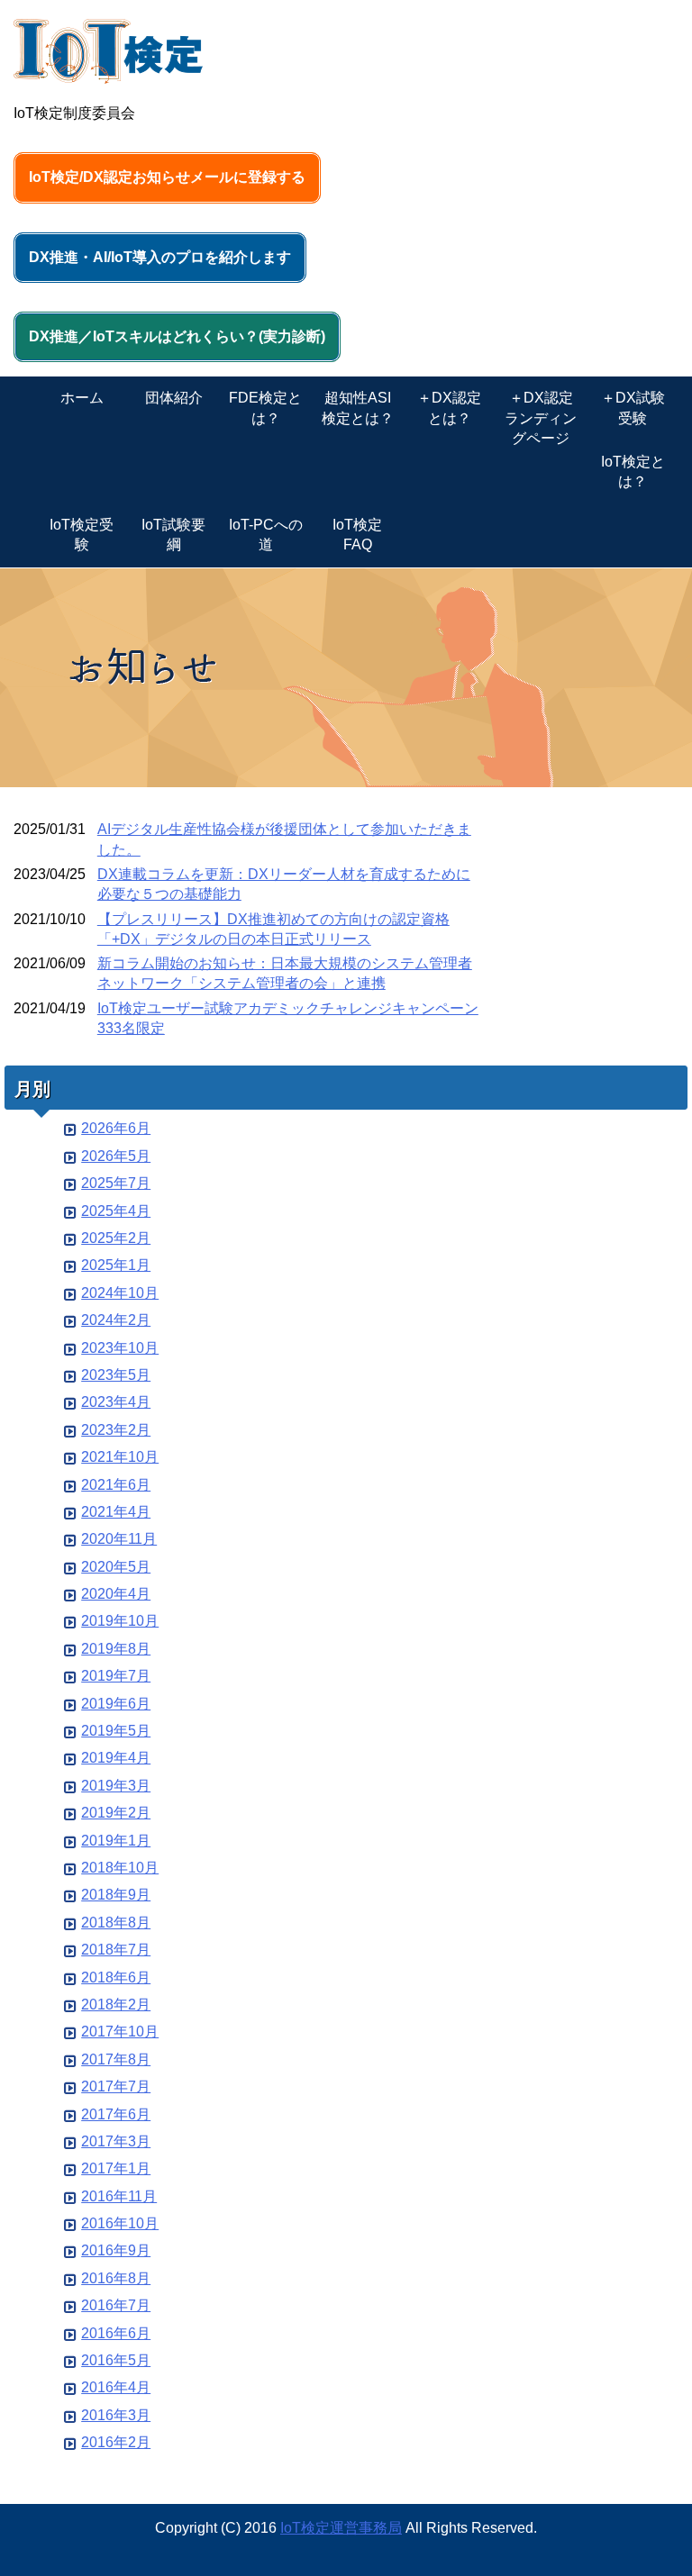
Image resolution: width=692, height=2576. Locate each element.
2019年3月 (116, 1786)
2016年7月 (116, 2305)
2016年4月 (116, 2387)
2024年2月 (116, 1320)
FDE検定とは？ (265, 408)
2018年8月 (116, 1923)
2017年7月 (116, 2086)
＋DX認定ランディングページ (541, 418)
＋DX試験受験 (633, 408)
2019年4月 (116, 1758)
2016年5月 (116, 2360)
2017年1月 (116, 2168)
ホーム (82, 398)
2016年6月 (116, 2333)
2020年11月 (119, 1539)
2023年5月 (116, 1375)
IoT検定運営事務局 (341, 2528)
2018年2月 (116, 2005)
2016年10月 (120, 2223)
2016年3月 (116, 2415)
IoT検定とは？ (633, 472)
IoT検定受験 (82, 535)
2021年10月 (120, 1457)
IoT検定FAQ (357, 535)
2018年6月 (116, 1977)
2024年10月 (120, 1293)
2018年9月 (116, 1895)
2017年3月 (116, 2141)
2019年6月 (116, 1704)
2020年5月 (116, 1567)
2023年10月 (120, 1348)
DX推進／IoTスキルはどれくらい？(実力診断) (177, 336)
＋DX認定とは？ (449, 408)
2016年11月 (119, 2196)
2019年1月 (116, 1841)
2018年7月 (116, 1950)
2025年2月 (116, 1238)
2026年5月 (116, 1156)
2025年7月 (116, 1183)
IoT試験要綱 (173, 535)
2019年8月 (116, 1649)
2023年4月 (116, 1402)
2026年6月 (116, 1128)
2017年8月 (116, 2059)
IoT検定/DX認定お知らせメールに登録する (167, 177)
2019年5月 (116, 1731)
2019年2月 (116, 1813)
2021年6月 (116, 1485)
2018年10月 (120, 1868)
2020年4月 (116, 1594)
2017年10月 (120, 2032)
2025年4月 (116, 1211)
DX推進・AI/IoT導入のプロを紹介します (160, 257)
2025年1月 (116, 1265)
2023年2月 (116, 1430)
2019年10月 (120, 1621)
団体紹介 (174, 398)
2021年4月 (116, 1512)
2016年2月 (116, 2442)
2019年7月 (116, 1676)
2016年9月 (116, 2250)
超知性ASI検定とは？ (358, 408)
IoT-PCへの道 (266, 535)
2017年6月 (116, 2114)
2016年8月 (116, 2278)
